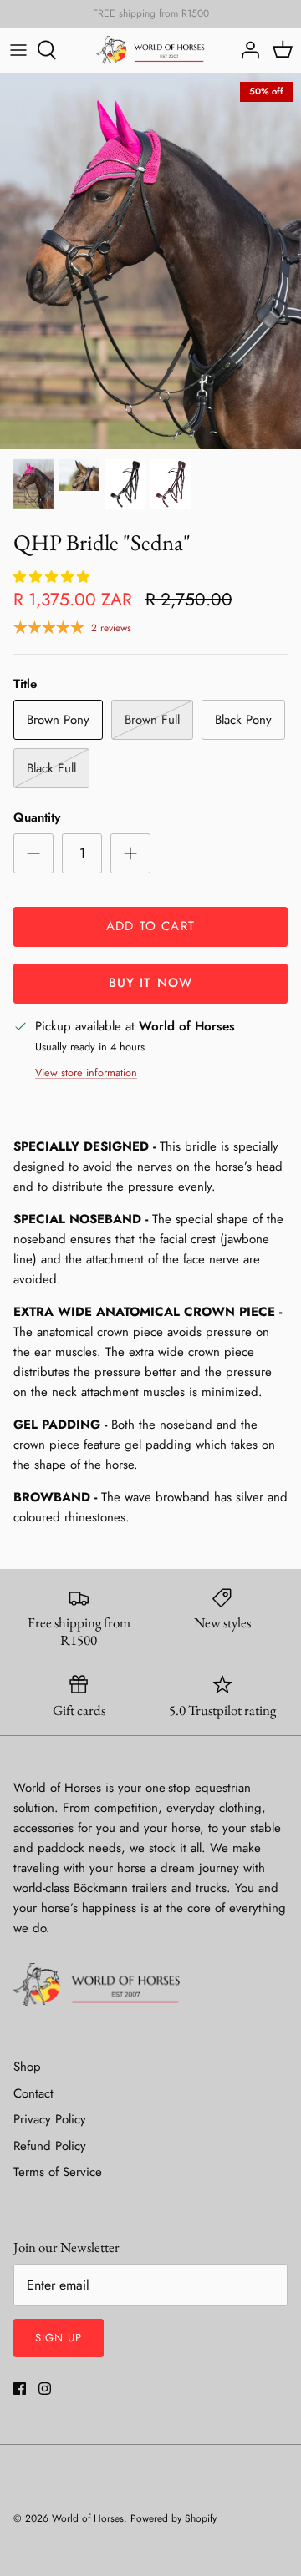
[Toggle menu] (18, 50)
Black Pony (243, 720)
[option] (150, 261)
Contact (33, 2093)
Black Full (51, 768)
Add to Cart (150, 926)
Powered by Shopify (173, 2518)
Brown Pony (58, 720)
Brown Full (152, 720)
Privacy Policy (50, 2119)
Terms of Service (58, 2172)
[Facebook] (20, 2389)
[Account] (246, 50)
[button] (54, 577)
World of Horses (88, 2518)
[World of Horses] (150, 50)
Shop (27, 2067)
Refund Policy (50, 2146)
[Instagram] (45, 2389)
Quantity (37, 818)
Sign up (59, 2338)
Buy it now (151, 983)
